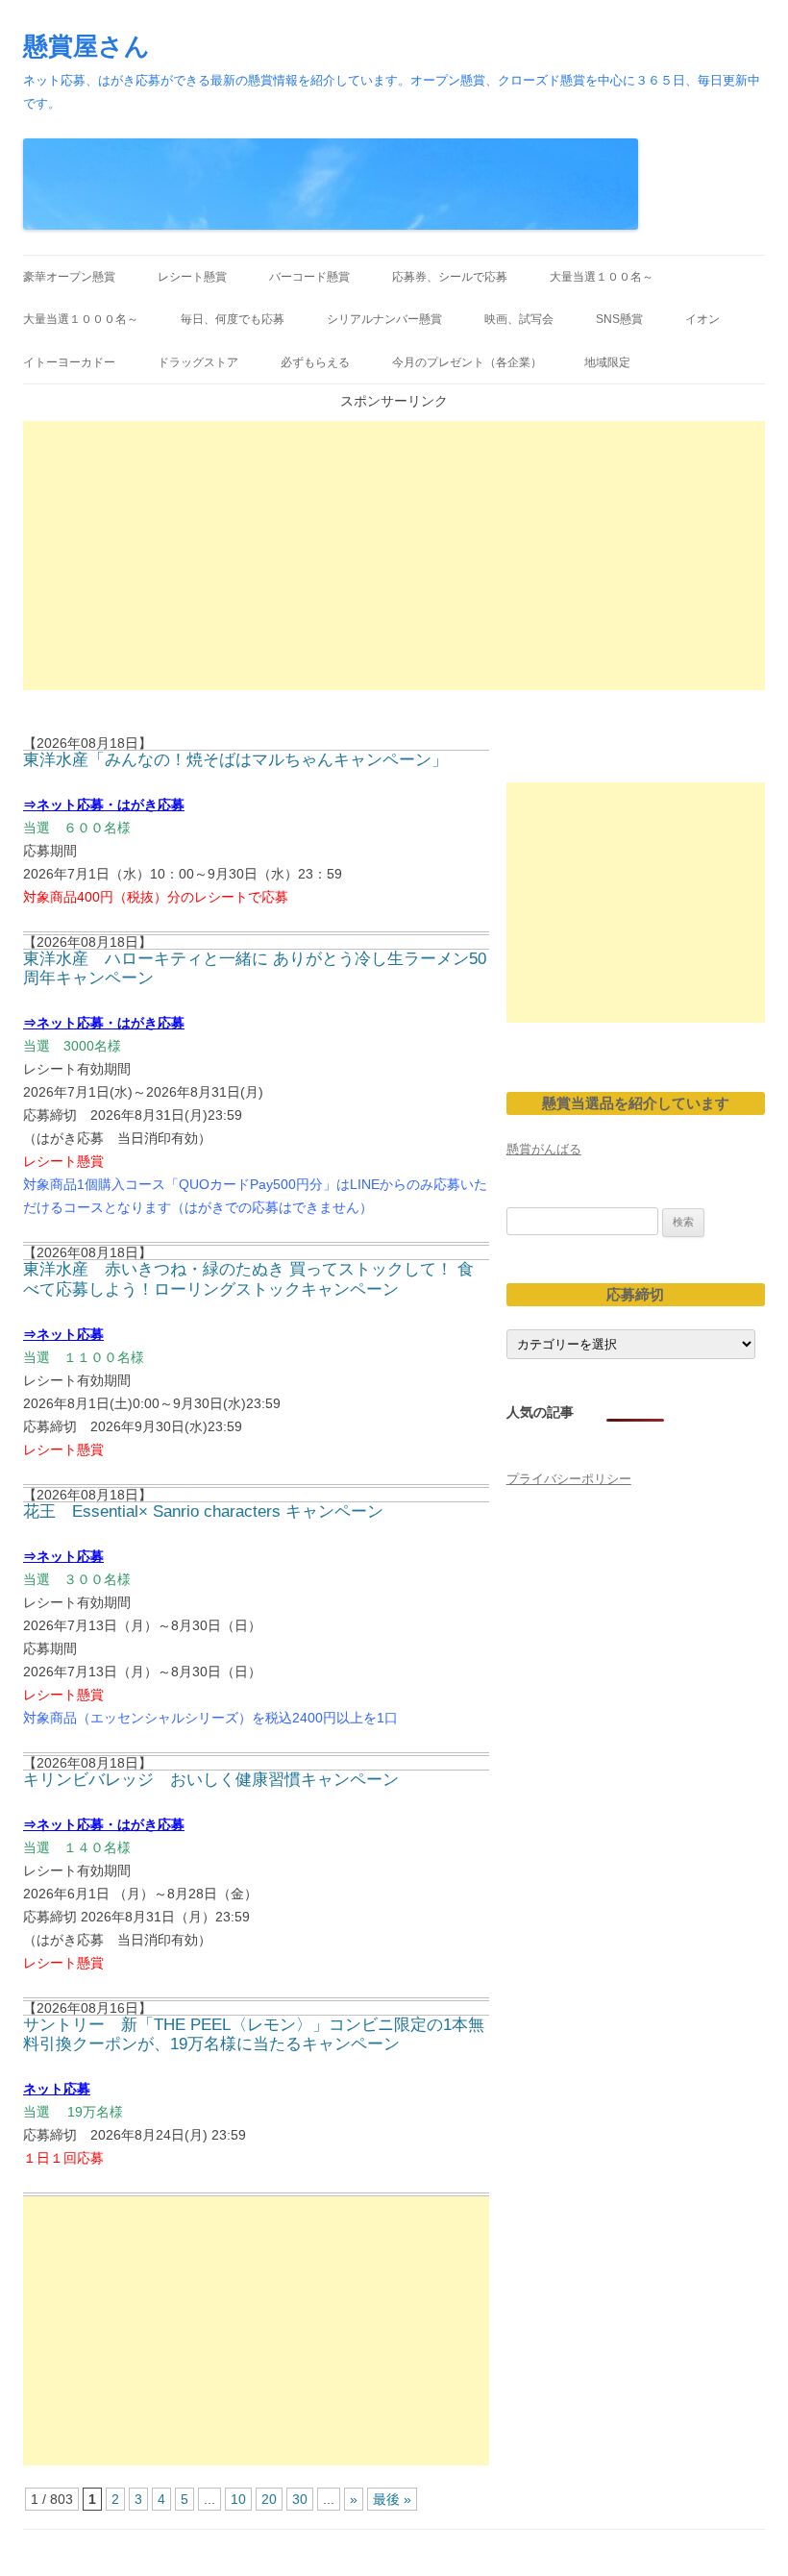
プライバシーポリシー (569, 1479)
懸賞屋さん (86, 46)
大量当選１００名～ (602, 277)
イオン (702, 319)
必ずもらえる (315, 362)
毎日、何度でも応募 (233, 319)
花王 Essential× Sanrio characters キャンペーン (203, 1511)
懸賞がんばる (544, 1149)
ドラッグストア (198, 362)
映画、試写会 (519, 319)
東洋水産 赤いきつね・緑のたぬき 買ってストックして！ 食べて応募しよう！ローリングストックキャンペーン (248, 1279)
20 (269, 2499)
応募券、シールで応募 (450, 277)
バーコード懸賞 (309, 277)
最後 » (392, 2499)
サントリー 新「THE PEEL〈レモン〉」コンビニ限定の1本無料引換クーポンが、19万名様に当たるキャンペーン (254, 2034)
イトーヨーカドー (69, 362)
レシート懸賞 (192, 277)
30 (300, 2499)
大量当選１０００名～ (81, 319)
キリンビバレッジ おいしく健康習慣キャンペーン (211, 1780)
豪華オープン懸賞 (69, 277)
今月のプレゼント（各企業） (467, 362)
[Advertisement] (394, 556)
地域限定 (607, 362)
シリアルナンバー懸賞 (384, 319)
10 (238, 2499)
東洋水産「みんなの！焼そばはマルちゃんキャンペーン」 (235, 760)
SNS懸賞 (619, 319)
